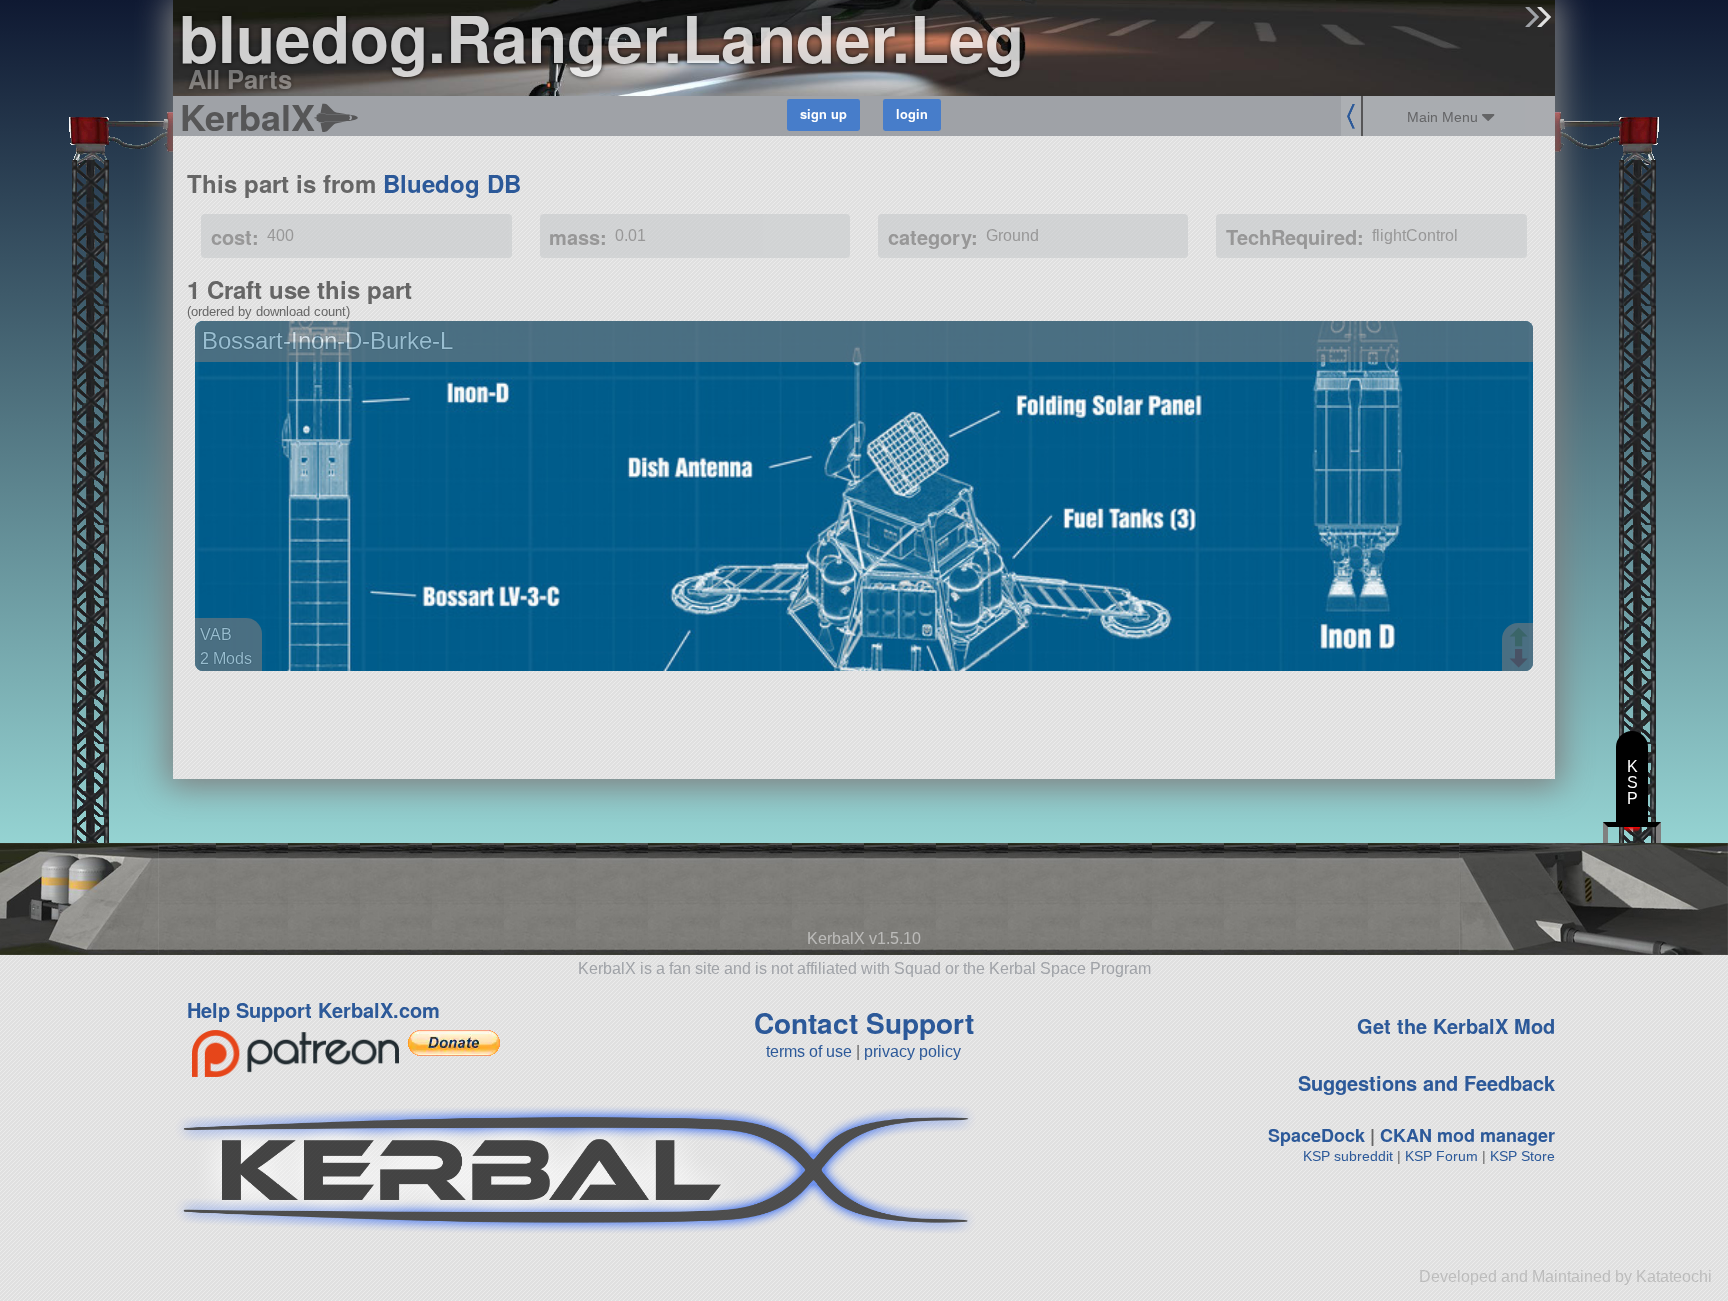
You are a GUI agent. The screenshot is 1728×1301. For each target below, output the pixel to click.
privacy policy (912, 1051)
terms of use (809, 1051)
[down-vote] (1521, 659)
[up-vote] (1521, 639)
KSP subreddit (1348, 1156)
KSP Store (1522, 1156)
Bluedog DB (452, 183)
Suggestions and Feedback (1426, 1082)
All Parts (240, 78)
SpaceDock (1316, 1135)
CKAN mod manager (1467, 1135)
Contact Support (864, 1022)
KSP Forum (1441, 1156)
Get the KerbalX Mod (1456, 1025)
